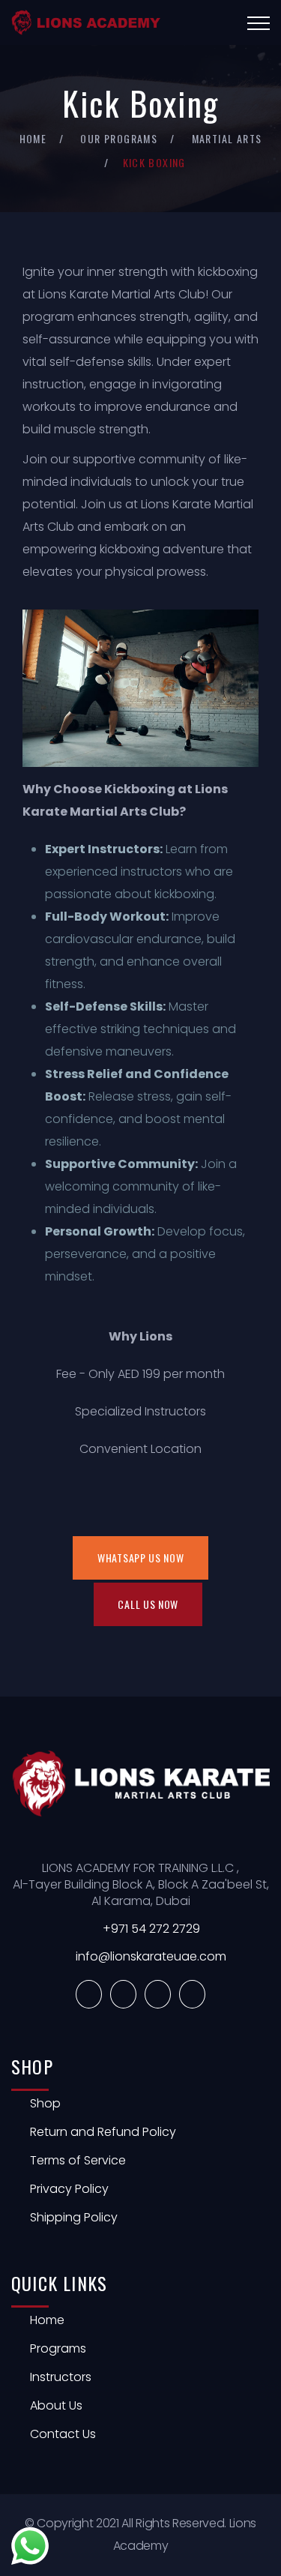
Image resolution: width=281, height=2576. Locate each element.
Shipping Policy (74, 2217)
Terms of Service (78, 2160)
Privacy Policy (69, 2189)
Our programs (119, 138)
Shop (45, 2103)
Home (33, 138)
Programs (58, 2348)
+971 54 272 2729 (151, 1929)
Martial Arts (227, 138)
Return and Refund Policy (103, 2132)
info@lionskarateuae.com (151, 1956)
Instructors (61, 2377)
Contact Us (63, 2434)
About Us (56, 2405)
